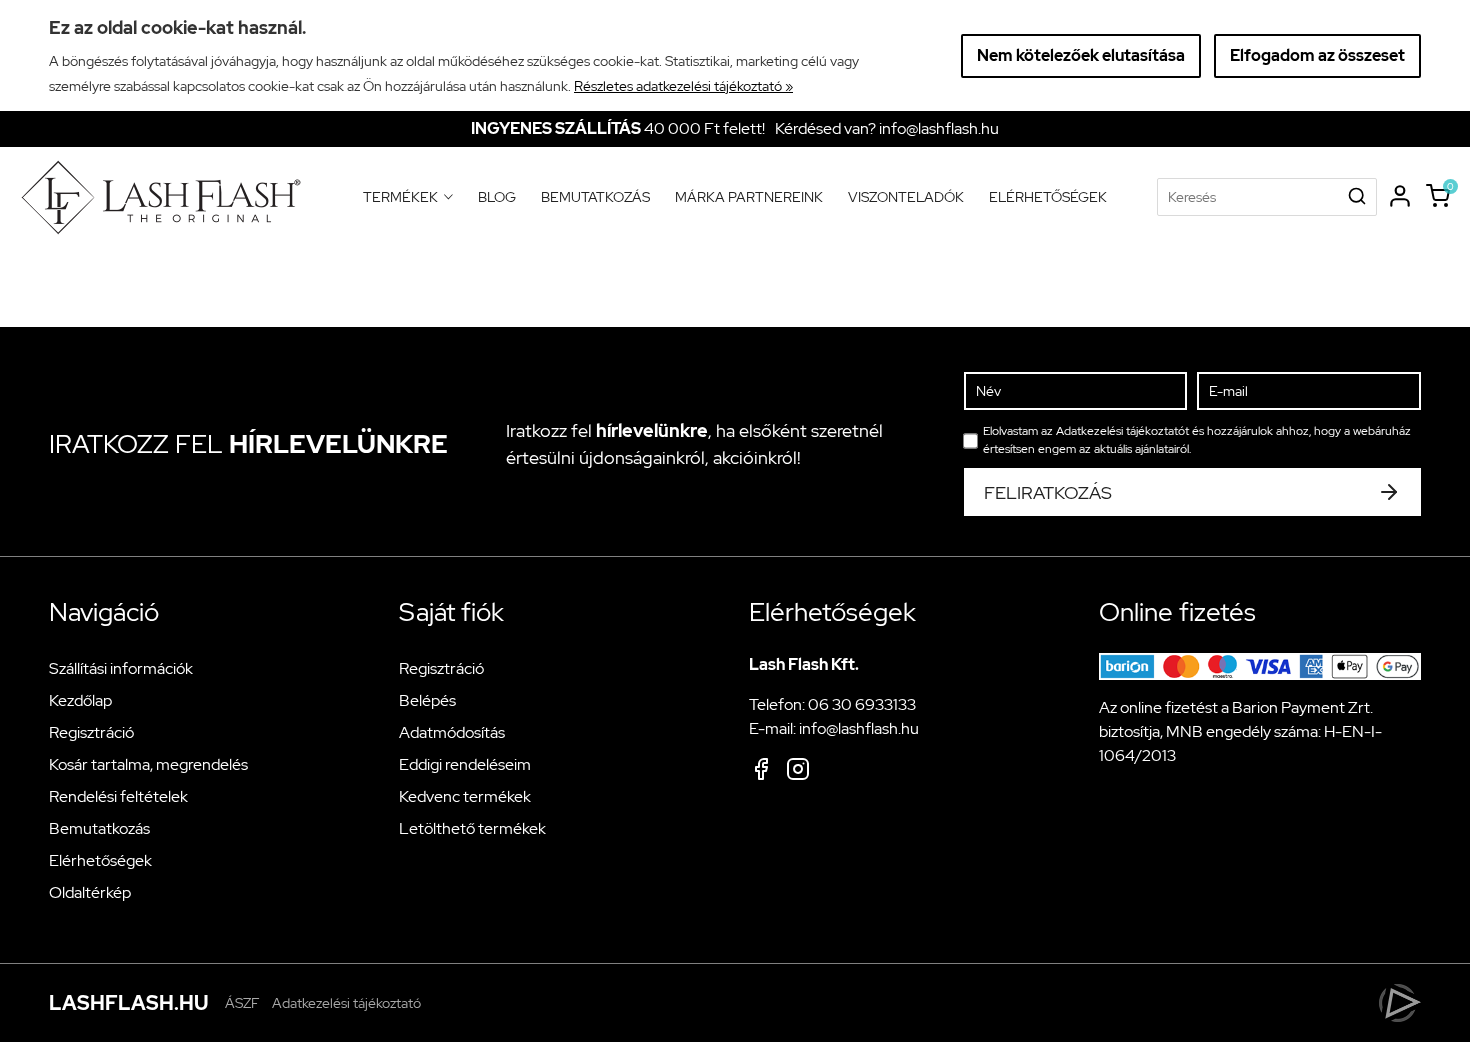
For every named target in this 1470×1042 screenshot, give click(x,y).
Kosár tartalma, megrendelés (148, 764)
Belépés (427, 700)
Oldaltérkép (90, 892)
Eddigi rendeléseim (465, 764)
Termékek (408, 197)
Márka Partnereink (749, 197)
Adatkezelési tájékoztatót (1122, 431)
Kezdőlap (80, 700)
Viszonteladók (906, 197)
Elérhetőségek (1048, 197)
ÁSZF (242, 1003)
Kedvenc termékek (465, 796)
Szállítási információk (121, 668)
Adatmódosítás (452, 732)
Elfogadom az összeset (1317, 55)
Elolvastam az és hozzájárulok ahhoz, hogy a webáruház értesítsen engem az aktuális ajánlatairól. (1197, 440)
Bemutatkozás (595, 197)
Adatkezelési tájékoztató (346, 1003)
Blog (497, 197)
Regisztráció (91, 732)
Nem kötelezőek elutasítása (1081, 55)
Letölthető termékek (472, 828)
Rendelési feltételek (118, 796)
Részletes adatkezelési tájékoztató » (683, 86)
